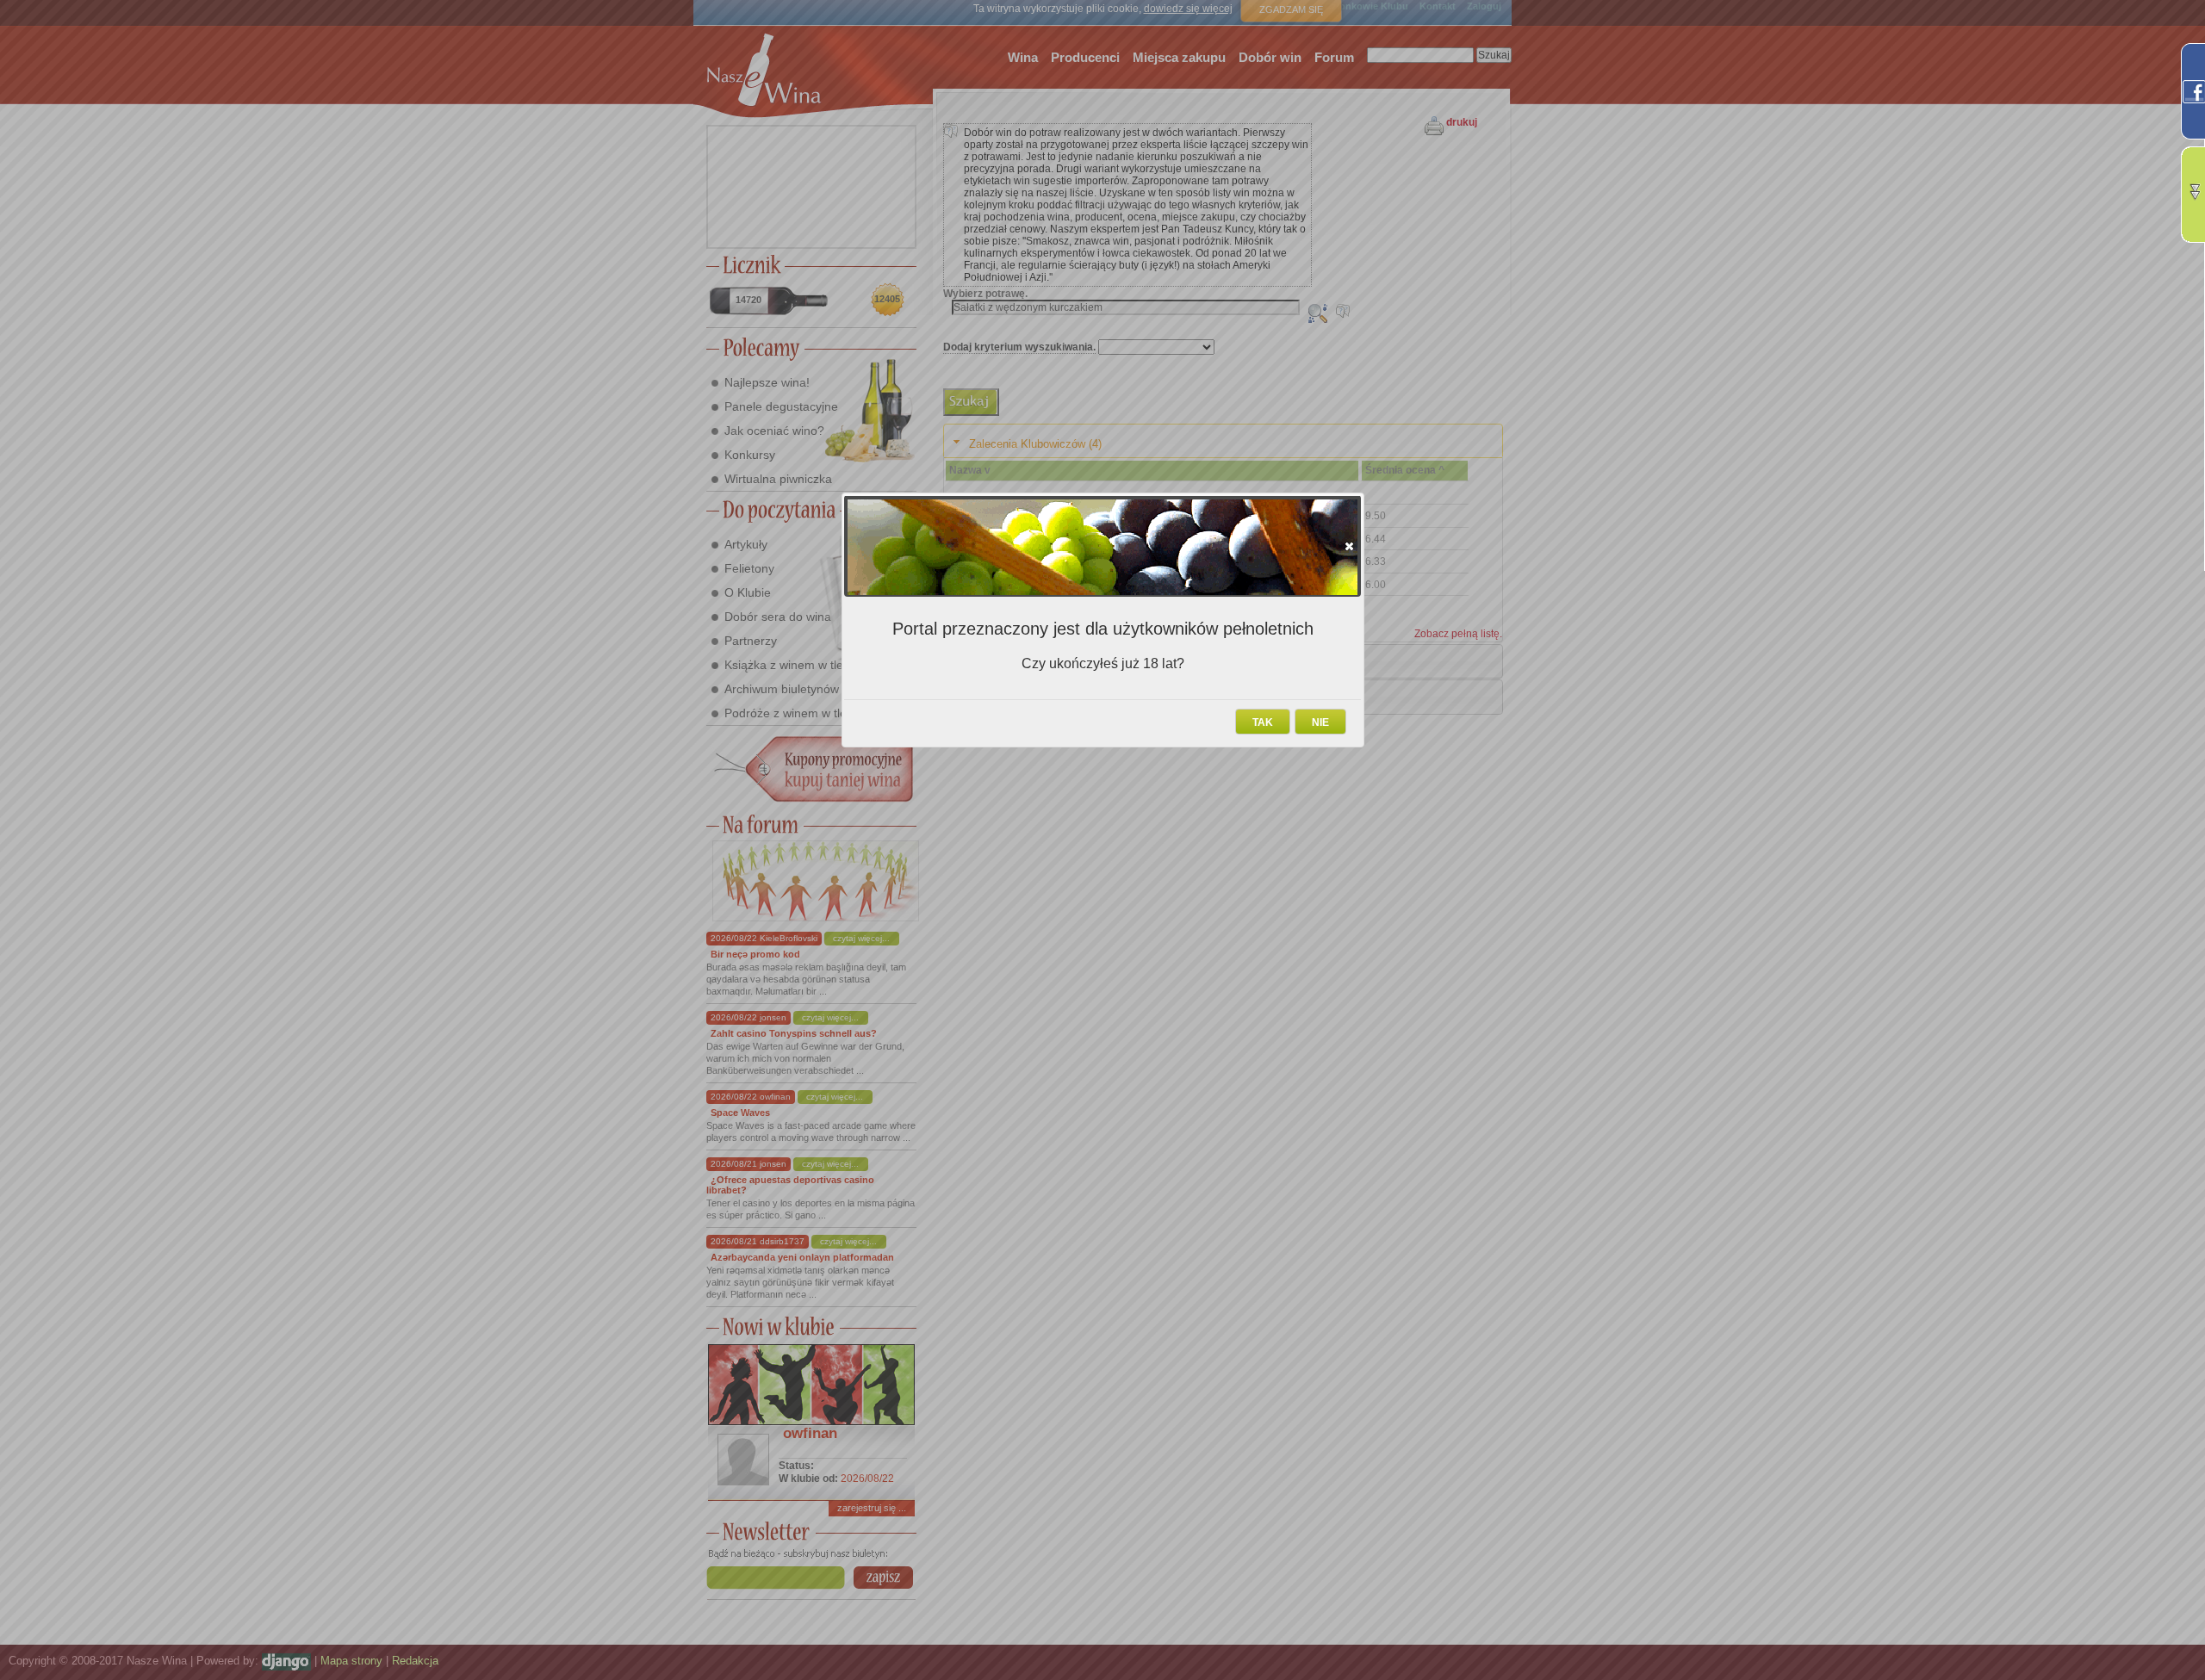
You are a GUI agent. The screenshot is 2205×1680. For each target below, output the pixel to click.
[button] (1349, 546)
